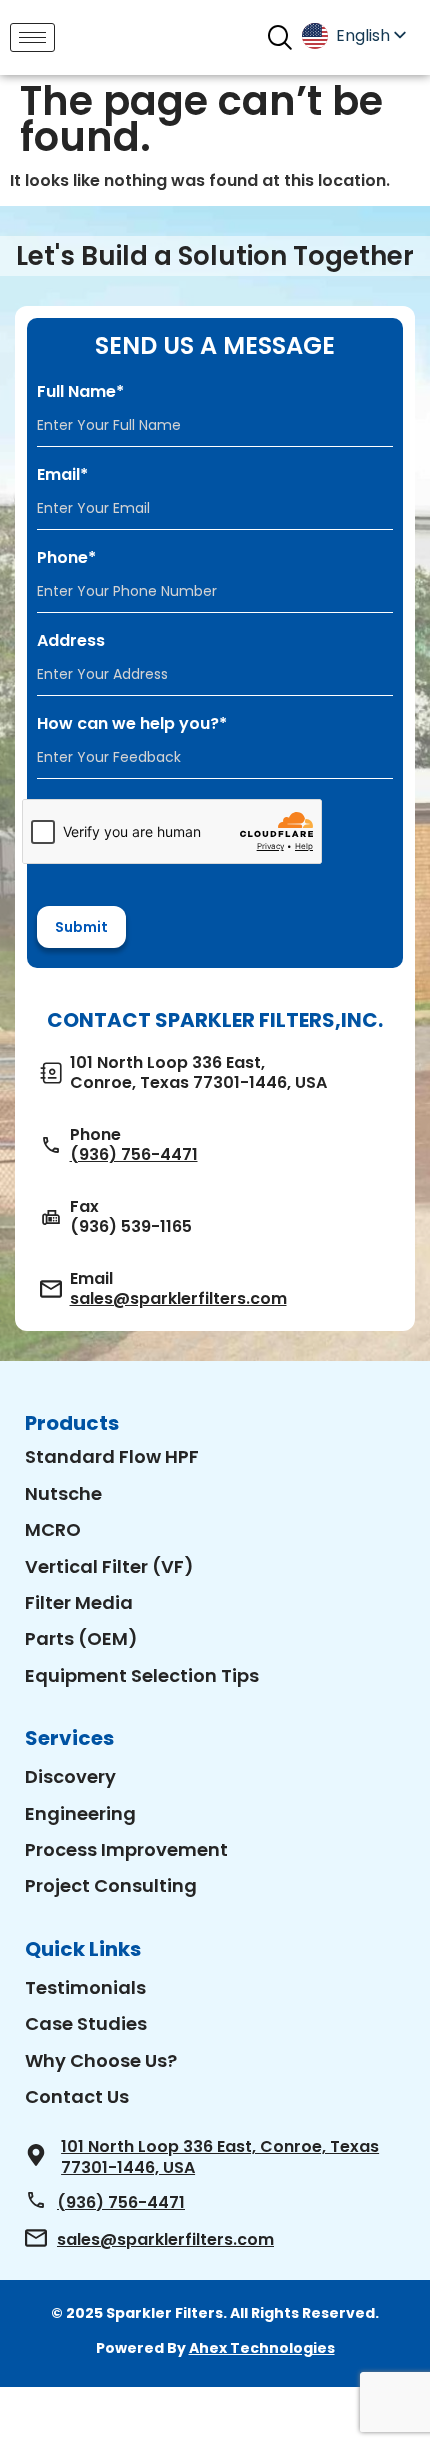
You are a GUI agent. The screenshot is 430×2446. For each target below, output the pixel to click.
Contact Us (77, 2096)
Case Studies (86, 2023)
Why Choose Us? (101, 2060)
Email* (62, 475)
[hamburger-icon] (32, 37)
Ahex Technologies (262, 2348)
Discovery (70, 1776)
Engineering (80, 1813)
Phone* (66, 558)
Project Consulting (111, 1885)
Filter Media (79, 1602)
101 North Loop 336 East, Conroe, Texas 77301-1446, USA (220, 2157)
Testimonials (85, 1987)
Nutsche (63, 1493)
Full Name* (80, 392)
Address (71, 641)
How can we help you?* (132, 724)
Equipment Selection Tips (142, 1675)
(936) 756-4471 (134, 1155)
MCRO (53, 1529)
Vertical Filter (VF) (109, 1566)
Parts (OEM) (81, 1638)
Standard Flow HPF (112, 1456)
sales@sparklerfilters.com (178, 1299)
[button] (279, 37)
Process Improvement (126, 1849)
